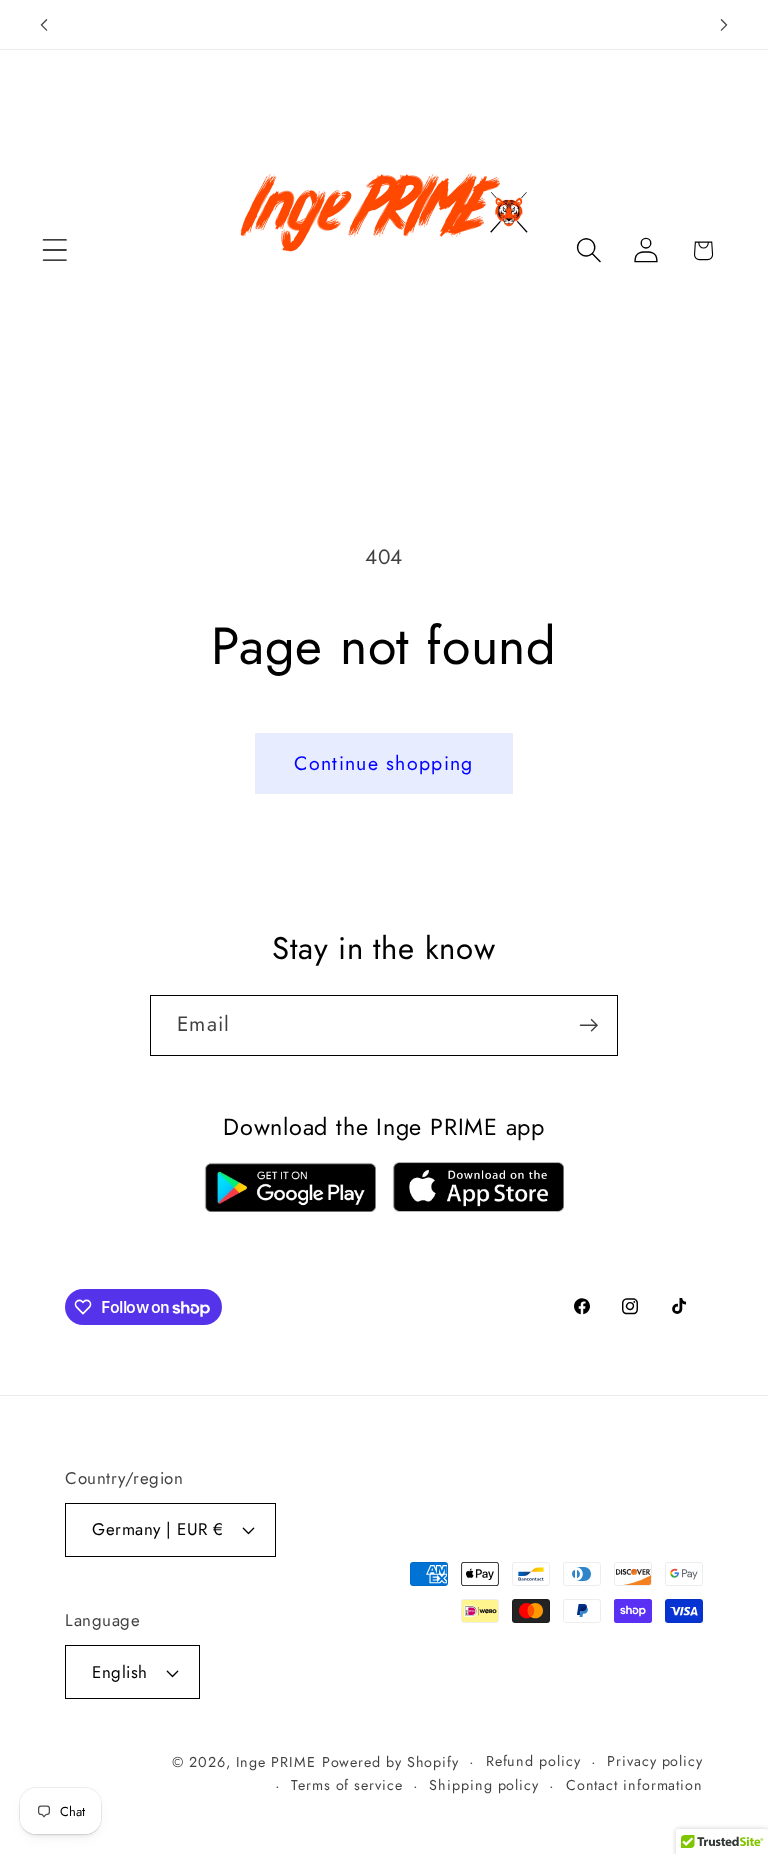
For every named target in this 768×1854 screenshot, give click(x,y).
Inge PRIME (276, 1762)
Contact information (634, 1785)
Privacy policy (655, 1761)
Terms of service (347, 1785)
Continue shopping (383, 763)
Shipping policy (484, 1785)
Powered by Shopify (390, 1762)
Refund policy (533, 1761)
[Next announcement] (724, 25)
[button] (54, 250)
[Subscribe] (588, 1025)
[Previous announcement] (44, 25)
